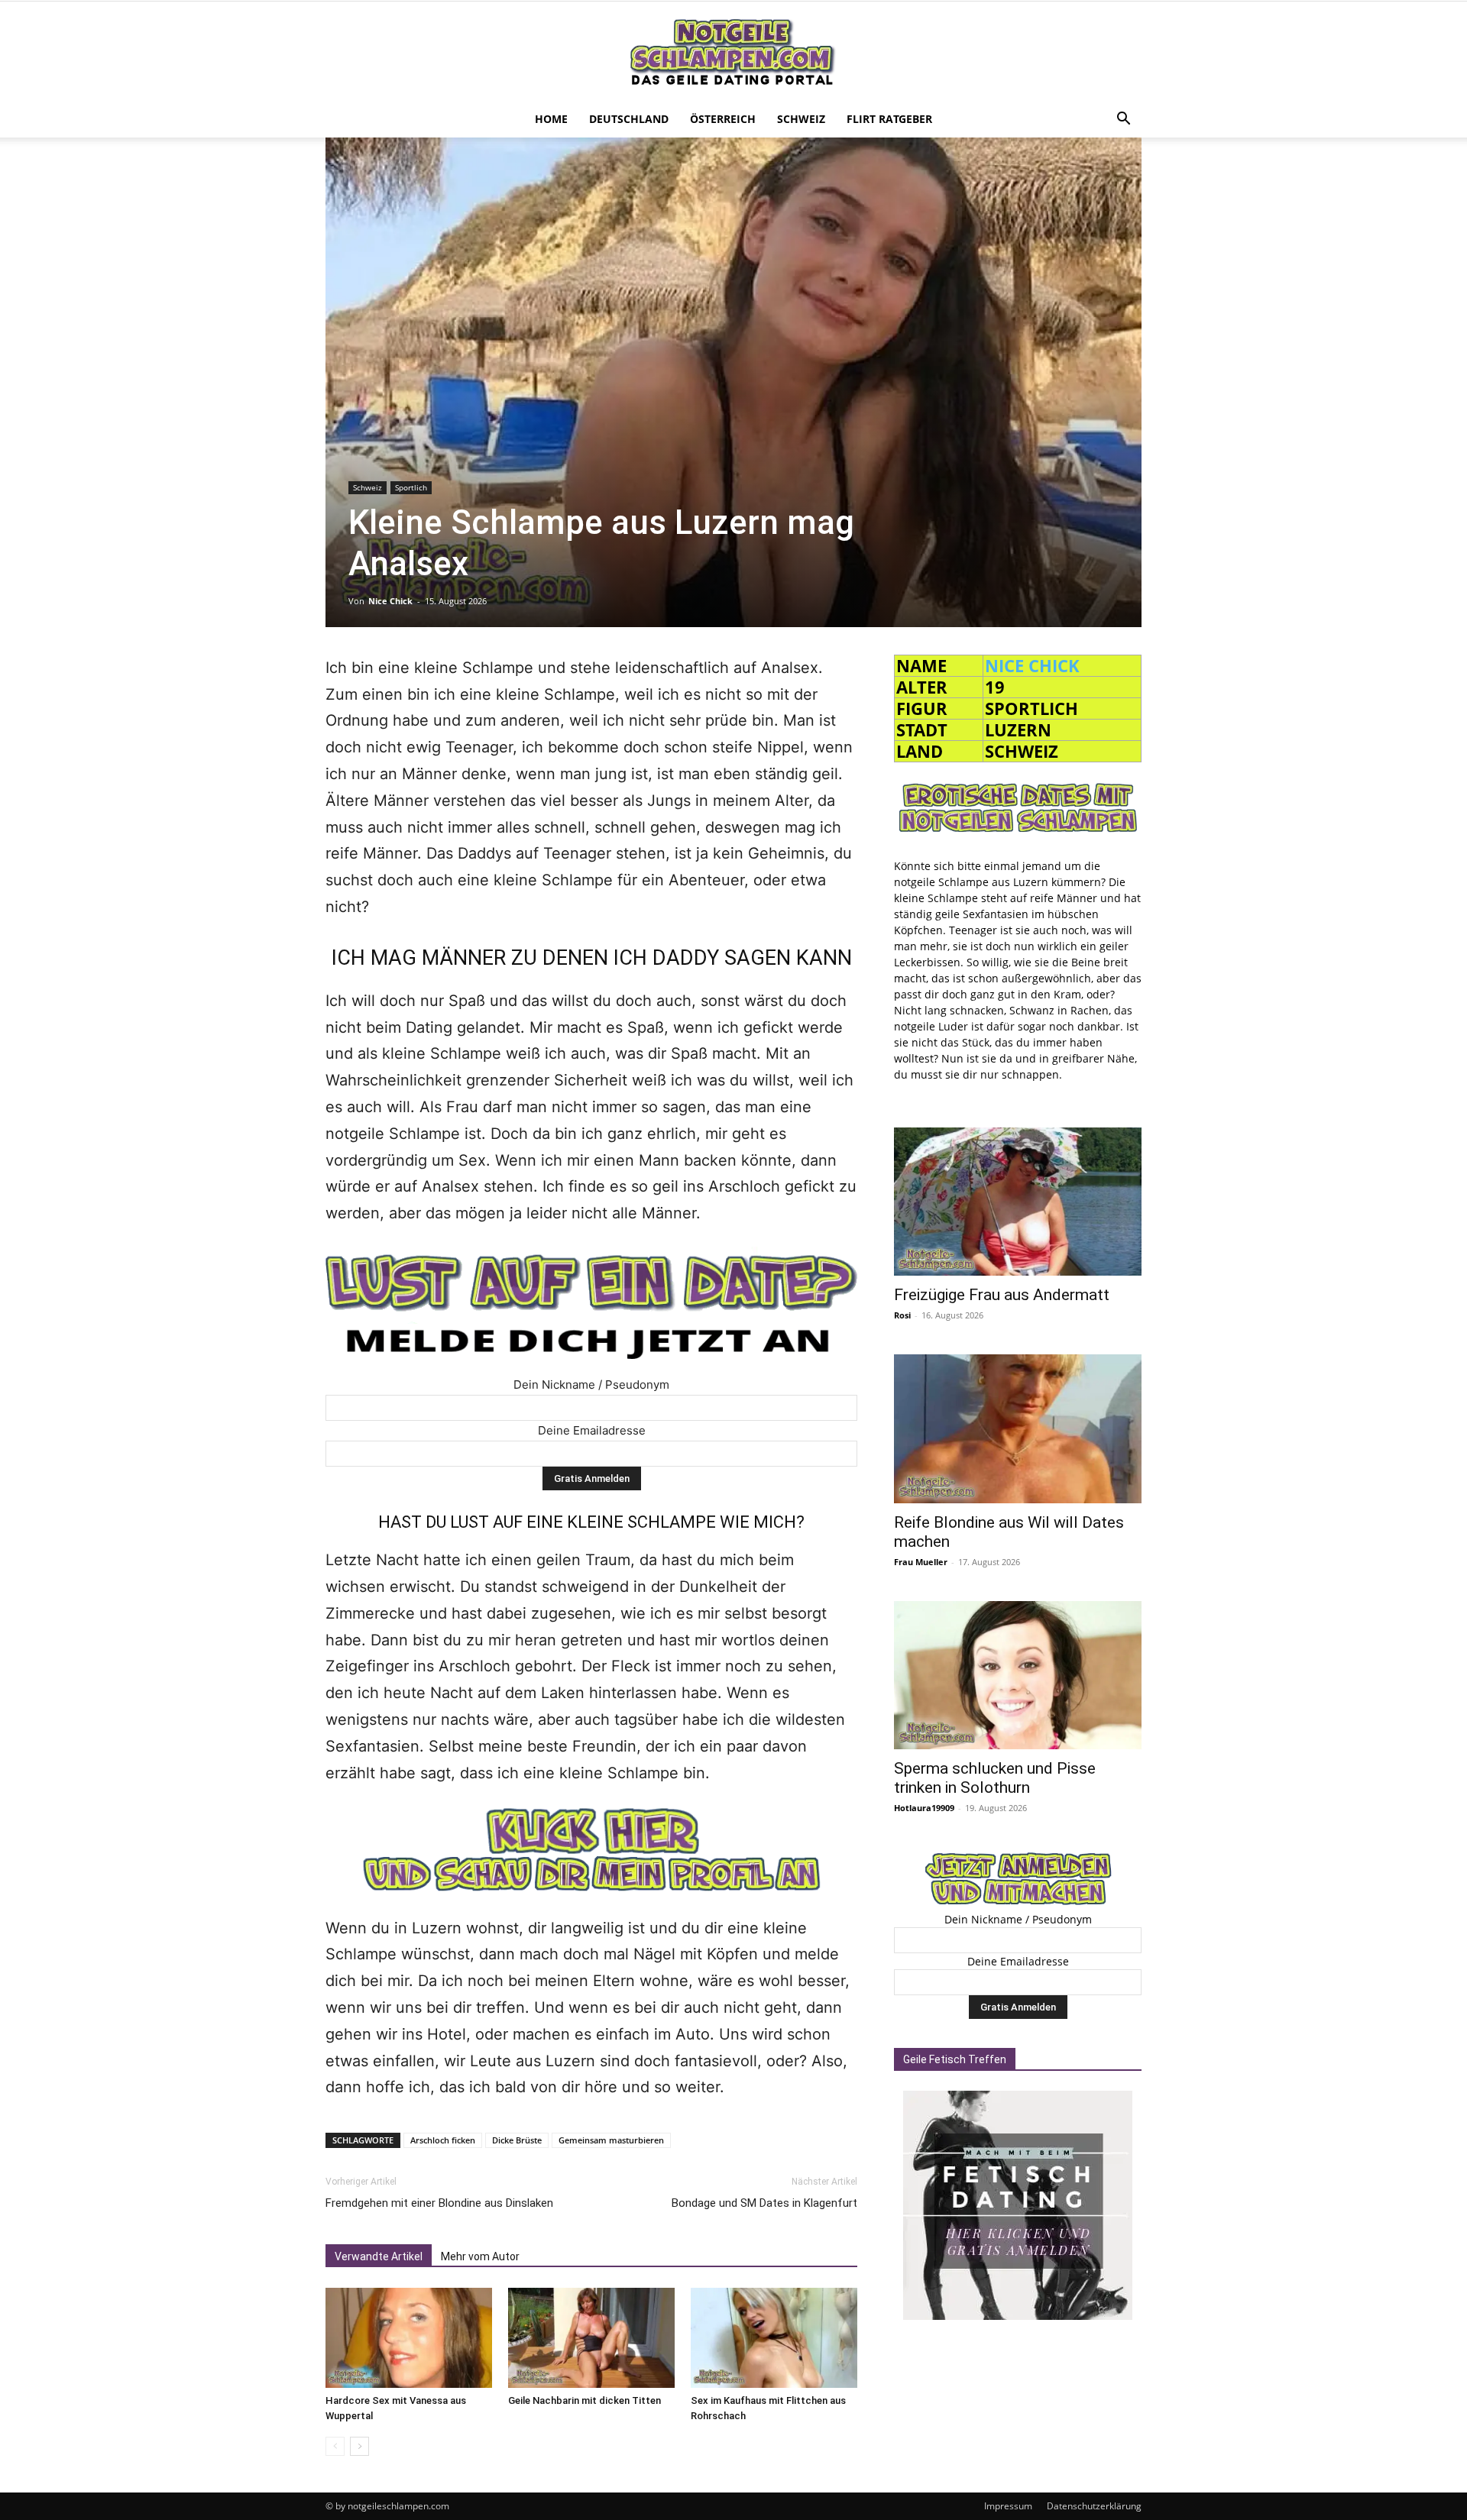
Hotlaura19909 (924, 1808)
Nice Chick (390, 601)
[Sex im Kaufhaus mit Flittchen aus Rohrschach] (774, 2338)
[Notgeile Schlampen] (733, 52)
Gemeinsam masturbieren (611, 2140)
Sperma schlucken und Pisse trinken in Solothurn (995, 1778)
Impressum (1008, 2506)
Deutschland (629, 119)
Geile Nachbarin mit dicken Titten (585, 2400)
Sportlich (411, 487)
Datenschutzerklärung (1094, 2506)
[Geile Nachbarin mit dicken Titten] (591, 2338)
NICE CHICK (1032, 665)
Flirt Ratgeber (889, 119)
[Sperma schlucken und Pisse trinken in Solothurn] (1018, 1675)
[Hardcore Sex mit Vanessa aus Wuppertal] (409, 2338)
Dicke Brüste (517, 2140)
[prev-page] (335, 2446)
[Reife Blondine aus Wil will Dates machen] (1018, 1428)
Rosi (902, 1315)
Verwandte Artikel (379, 2256)
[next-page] (359, 2446)
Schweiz (801, 119)
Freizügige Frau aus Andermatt (1002, 1295)
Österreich (723, 119)
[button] (1123, 120)
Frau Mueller (921, 1562)
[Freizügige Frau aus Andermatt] (1018, 1202)
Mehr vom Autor (480, 2256)
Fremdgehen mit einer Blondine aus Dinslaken (439, 2203)
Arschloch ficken (443, 2140)
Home (551, 119)
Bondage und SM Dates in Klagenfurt (764, 2203)
